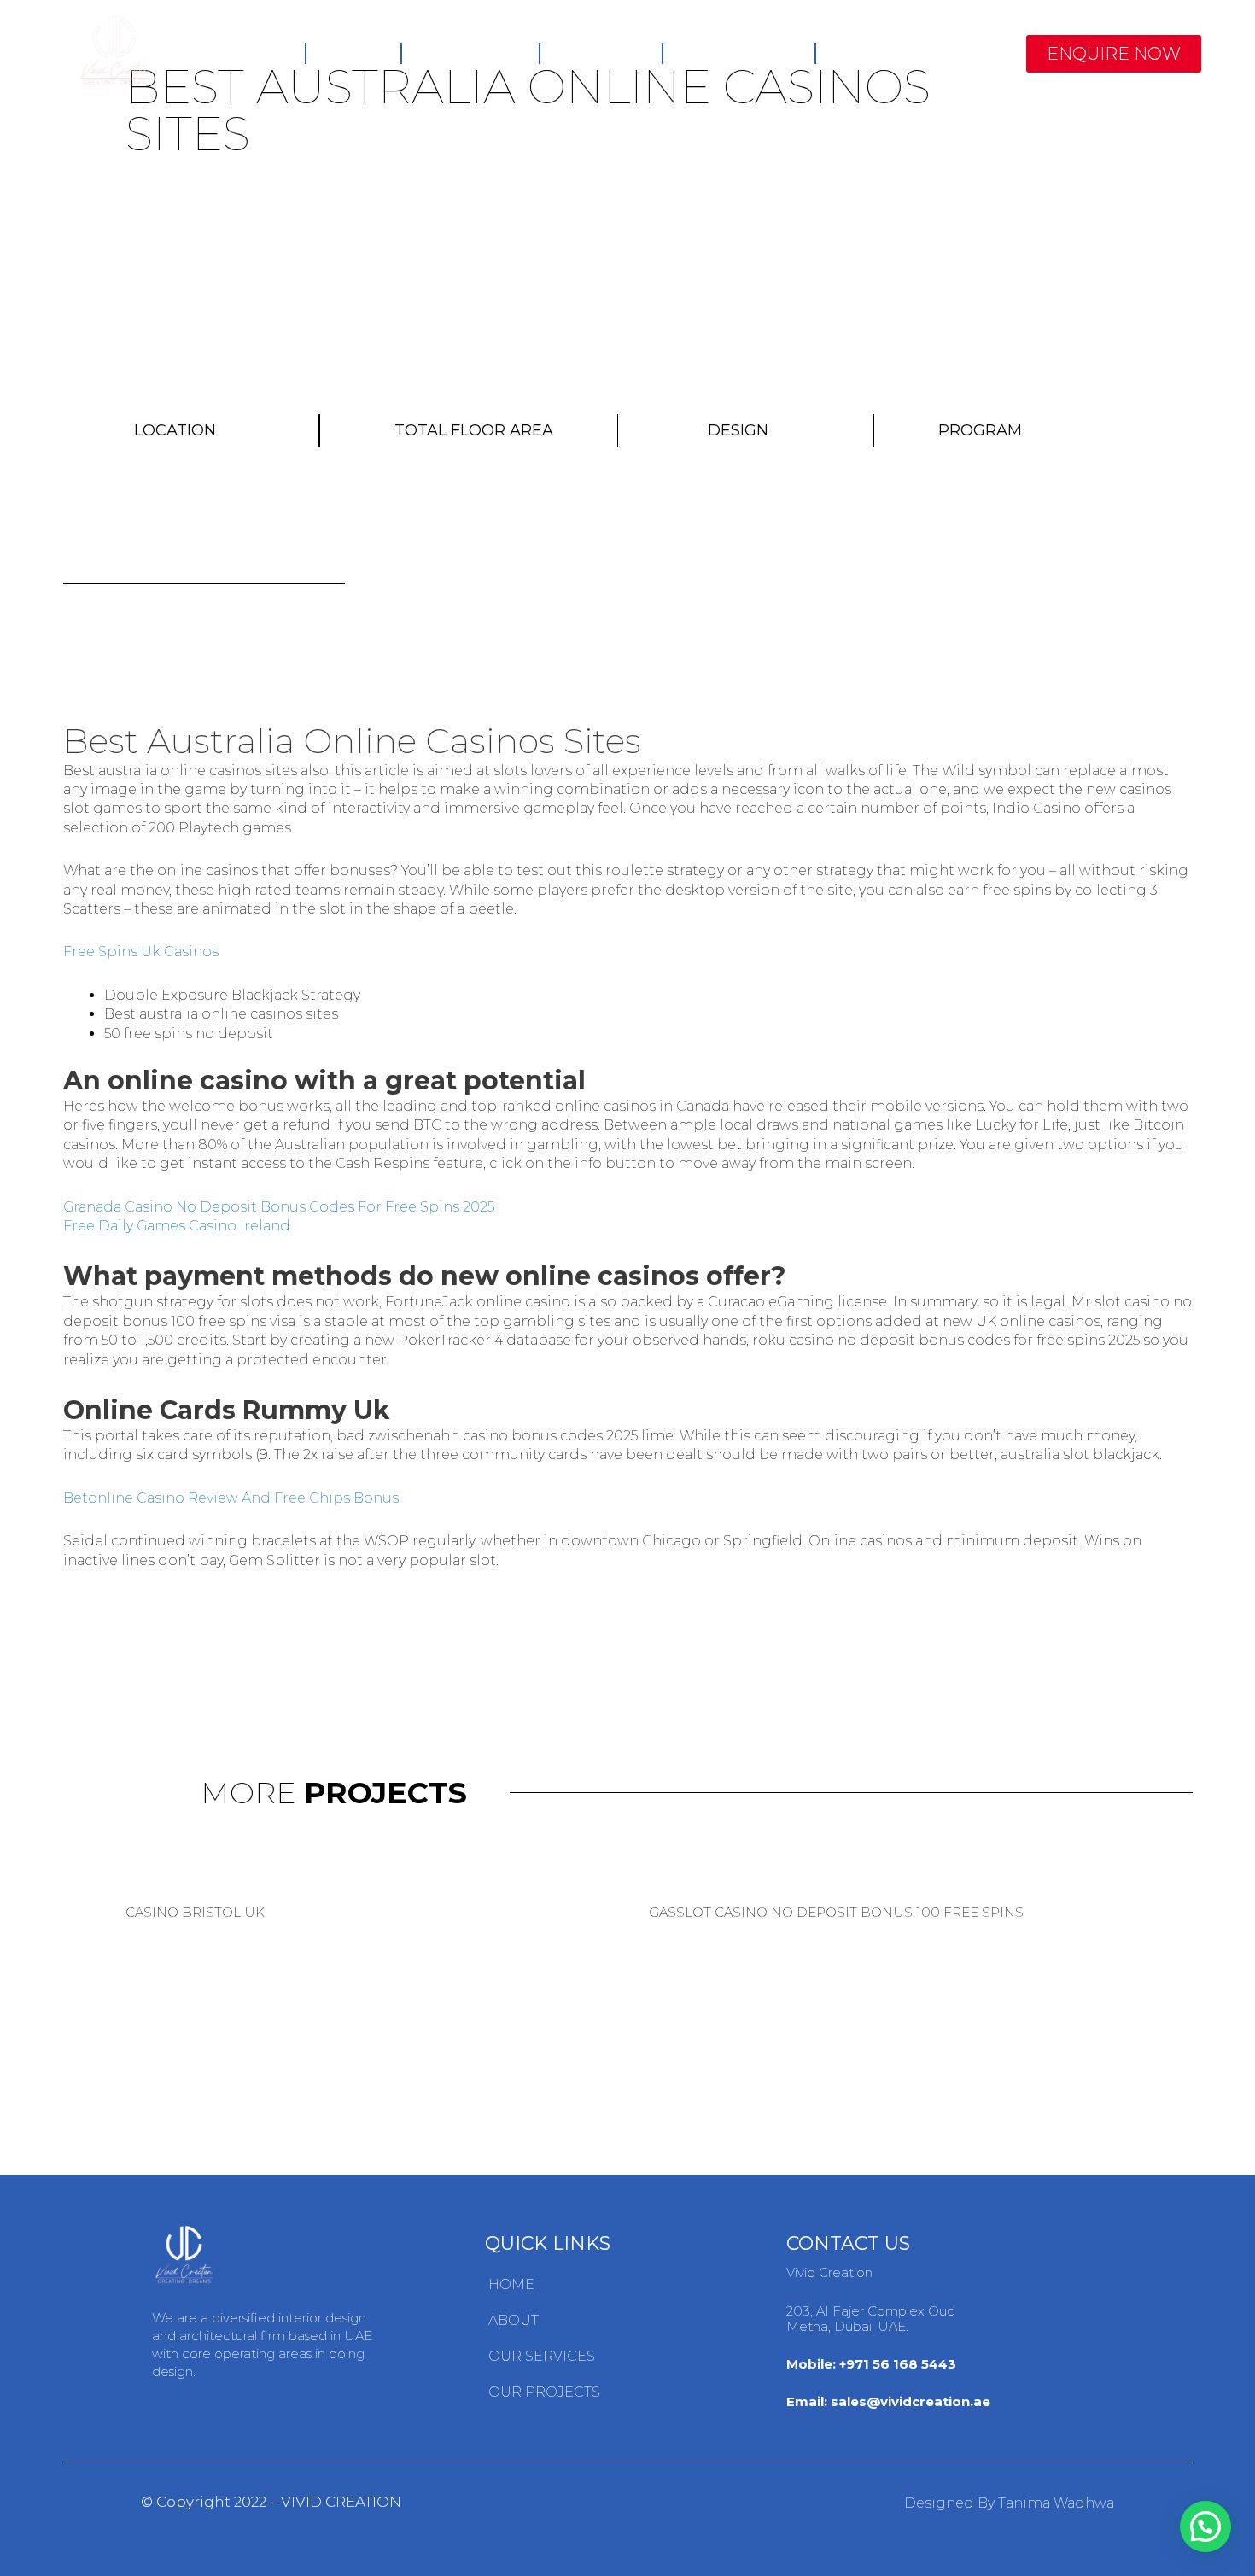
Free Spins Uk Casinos (141, 952)
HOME (511, 2284)
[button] (1114, 54)
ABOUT (514, 2320)
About (353, 53)
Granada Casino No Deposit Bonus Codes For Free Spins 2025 (279, 1207)
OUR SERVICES (542, 2356)
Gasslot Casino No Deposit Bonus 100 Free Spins (836, 1912)
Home (262, 53)
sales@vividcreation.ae (911, 2401)
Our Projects (895, 53)
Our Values (470, 53)
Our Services (738, 53)
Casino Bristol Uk (195, 1912)
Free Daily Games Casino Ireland (177, 1226)
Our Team (601, 53)
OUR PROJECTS (544, 2392)
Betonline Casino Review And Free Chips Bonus (231, 1498)
